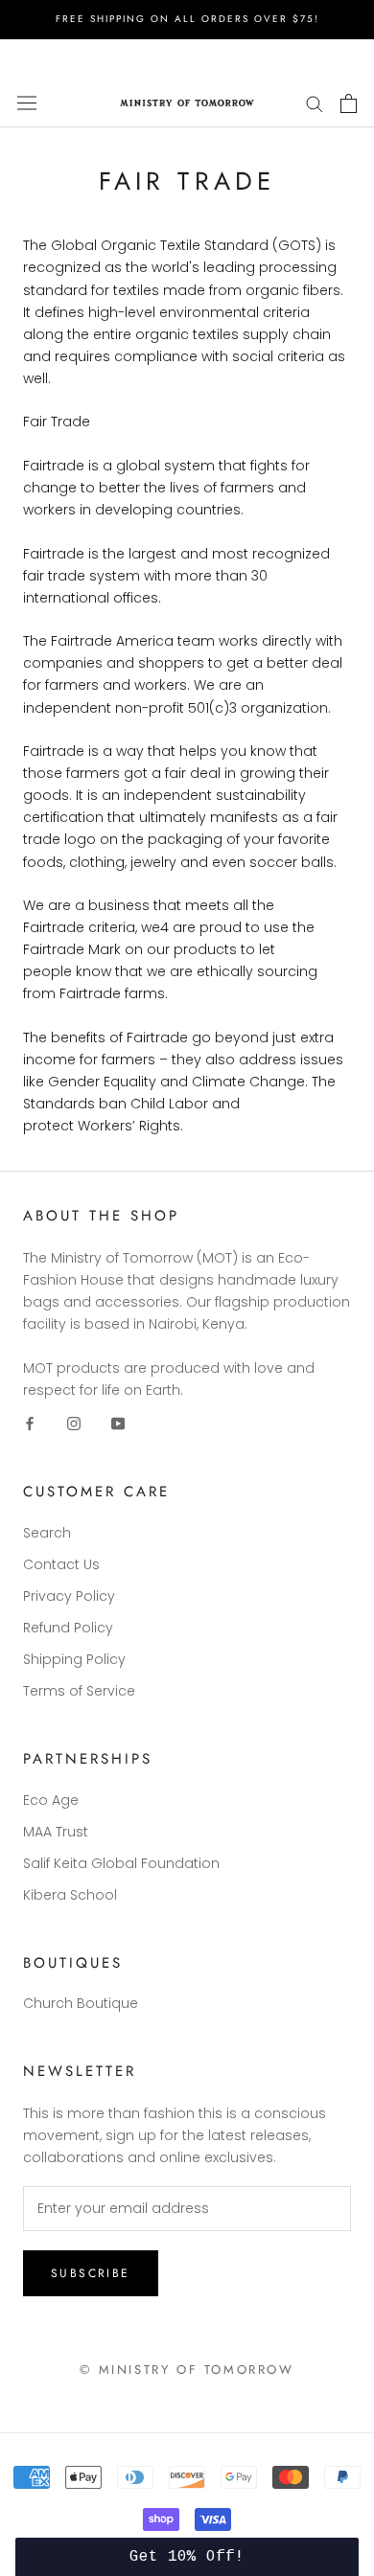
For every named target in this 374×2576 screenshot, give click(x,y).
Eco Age (51, 1800)
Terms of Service (79, 1691)
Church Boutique (81, 2003)
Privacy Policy (69, 1596)
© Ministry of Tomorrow (187, 2370)
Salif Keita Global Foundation (121, 1863)
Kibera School (70, 1895)
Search (47, 1533)
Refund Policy (68, 1628)
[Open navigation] (27, 103)
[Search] (315, 103)
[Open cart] (349, 103)
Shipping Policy (74, 1659)
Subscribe (91, 2273)
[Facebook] (30, 1423)
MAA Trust (56, 1832)
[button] (187, 2557)
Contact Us (61, 1564)
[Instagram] (74, 1423)
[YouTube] (118, 1423)
